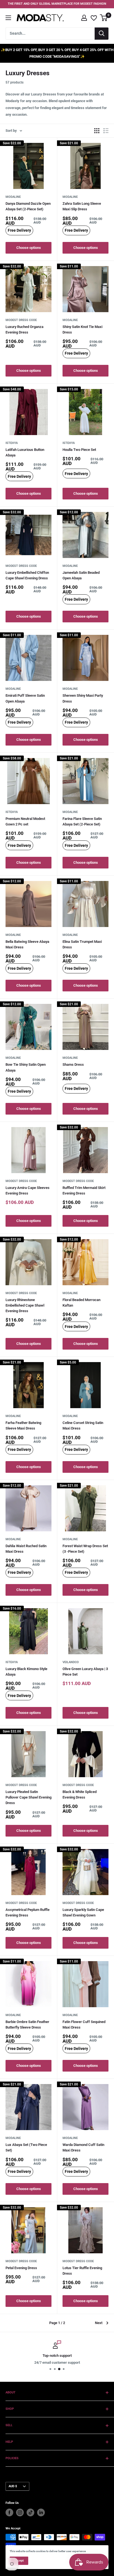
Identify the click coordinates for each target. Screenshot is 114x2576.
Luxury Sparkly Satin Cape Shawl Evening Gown (83, 1912)
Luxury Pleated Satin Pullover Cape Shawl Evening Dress (28, 1797)
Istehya (12, 443)
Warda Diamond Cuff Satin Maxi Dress (83, 2147)
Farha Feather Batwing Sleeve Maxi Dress (23, 1425)
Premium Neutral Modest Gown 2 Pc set (25, 821)
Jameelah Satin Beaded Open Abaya (81, 575)
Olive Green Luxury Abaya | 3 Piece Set (85, 1672)
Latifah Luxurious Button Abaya (25, 452)
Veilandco (71, 1662)
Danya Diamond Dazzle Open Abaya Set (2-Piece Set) (28, 206)
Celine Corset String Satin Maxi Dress (83, 1425)
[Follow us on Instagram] (20, 2512)
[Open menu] (8, 18)
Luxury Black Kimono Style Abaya (26, 1672)
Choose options (29, 248)
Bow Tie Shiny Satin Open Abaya (26, 1067)
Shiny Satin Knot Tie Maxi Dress (82, 329)
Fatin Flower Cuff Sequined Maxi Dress (84, 2025)
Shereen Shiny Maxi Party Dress (83, 698)
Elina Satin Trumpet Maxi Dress (82, 944)
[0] (104, 18)
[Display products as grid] (97, 131)
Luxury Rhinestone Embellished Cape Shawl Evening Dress (25, 1305)
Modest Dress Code (21, 320)
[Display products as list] (106, 131)
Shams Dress (73, 1065)
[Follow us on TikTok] (30, 2512)
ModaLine (13, 197)
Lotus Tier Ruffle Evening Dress (82, 2271)
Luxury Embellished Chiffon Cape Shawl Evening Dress (27, 575)
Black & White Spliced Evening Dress (80, 1795)
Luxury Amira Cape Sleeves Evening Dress (28, 1190)
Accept (19, 2561)
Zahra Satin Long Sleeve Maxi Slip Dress (82, 206)
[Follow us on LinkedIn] (41, 2512)
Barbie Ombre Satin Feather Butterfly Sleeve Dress (27, 2025)
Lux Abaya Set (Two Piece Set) (26, 2147)
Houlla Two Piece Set (79, 450)
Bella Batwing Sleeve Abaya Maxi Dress (27, 944)
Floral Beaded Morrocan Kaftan (81, 1303)
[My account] (84, 18)
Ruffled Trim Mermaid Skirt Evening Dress (84, 1190)
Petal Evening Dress (21, 2268)
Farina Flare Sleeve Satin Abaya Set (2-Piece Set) (82, 821)
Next (99, 2323)
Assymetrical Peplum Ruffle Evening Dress (28, 1912)
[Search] (102, 34)
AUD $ (13, 2486)
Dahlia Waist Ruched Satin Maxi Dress (26, 1549)
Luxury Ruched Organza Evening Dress (24, 329)
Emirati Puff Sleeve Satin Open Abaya (25, 698)
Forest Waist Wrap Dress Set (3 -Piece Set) (85, 1549)
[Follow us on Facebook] (9, 2512)
